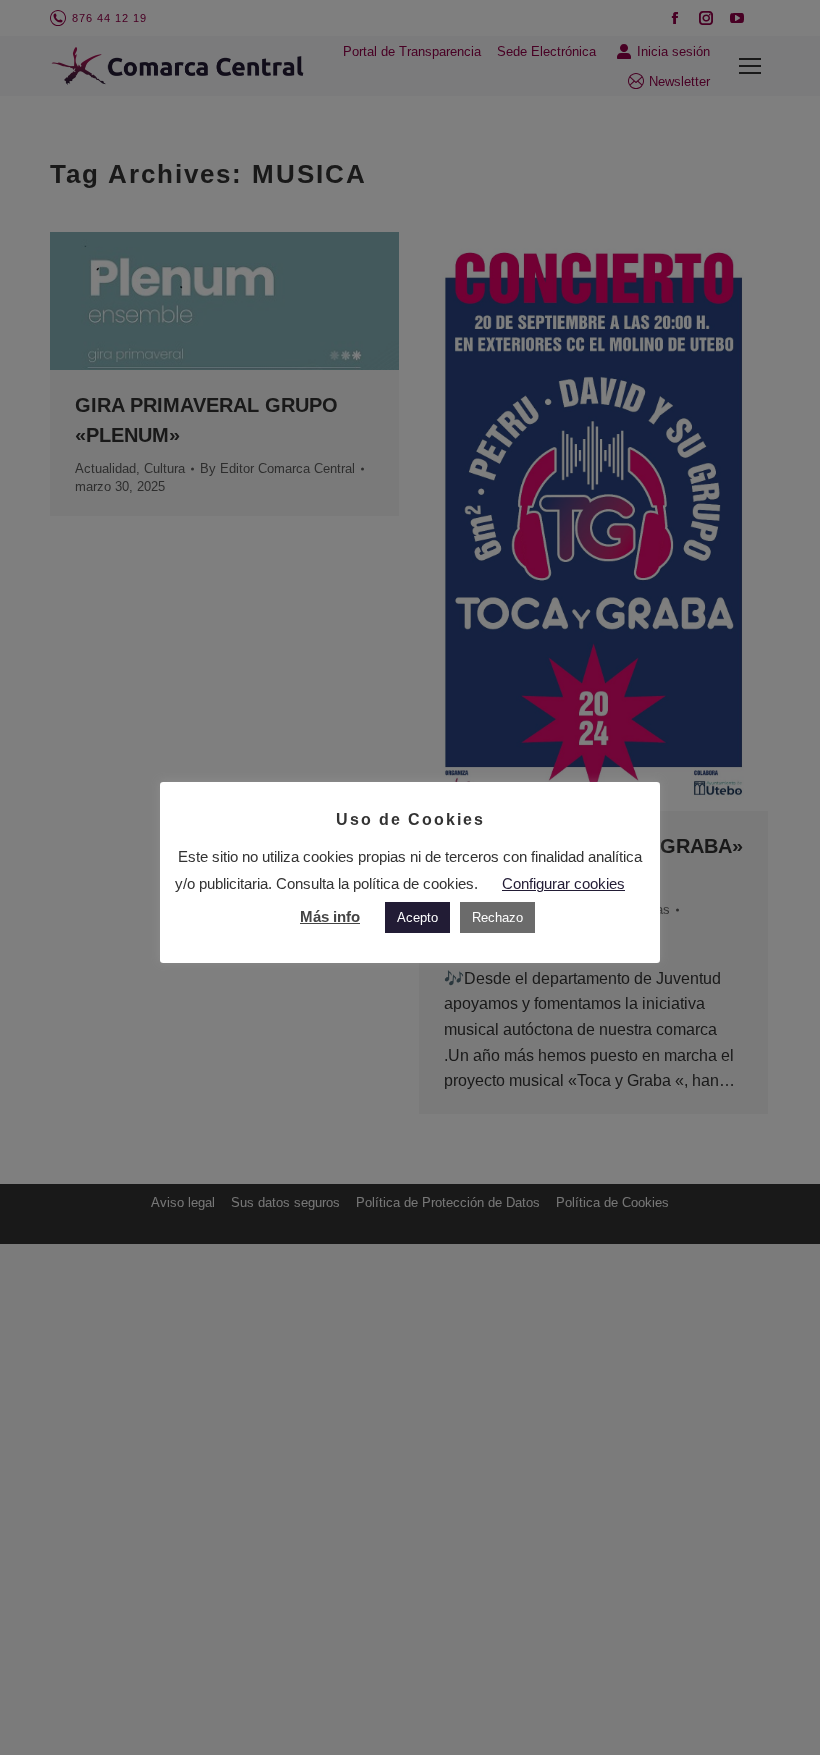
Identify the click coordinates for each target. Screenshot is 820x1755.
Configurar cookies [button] (563, 883)
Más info (330, 916)
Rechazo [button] (497, 917)
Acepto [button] (417, 917)
